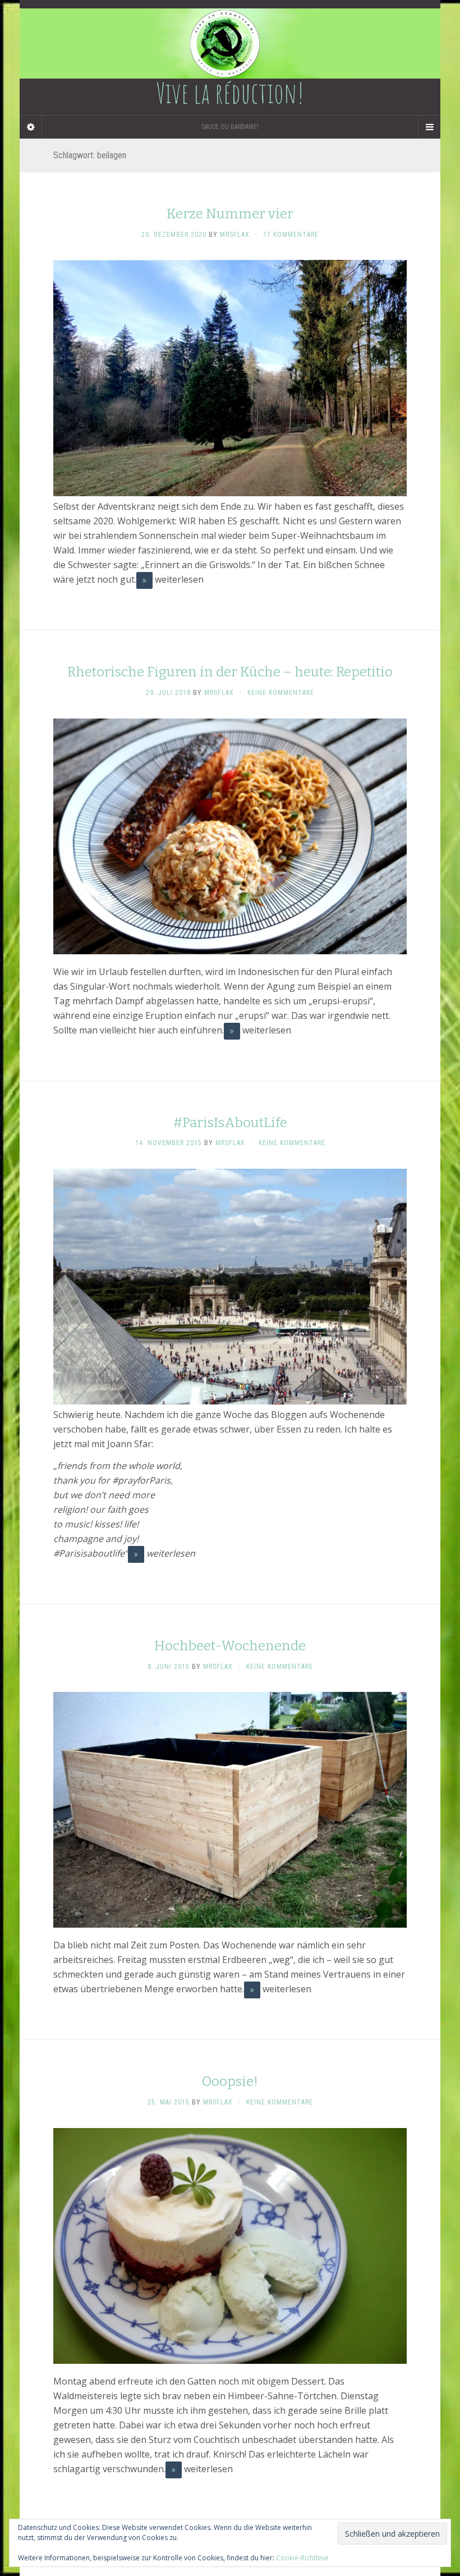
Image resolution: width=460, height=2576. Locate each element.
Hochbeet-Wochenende (230, 1646)
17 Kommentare (291, 235)
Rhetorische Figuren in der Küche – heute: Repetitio (230, 672)
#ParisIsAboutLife (230, 1123)
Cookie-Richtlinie (302, 2558)
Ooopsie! (230, 2081)
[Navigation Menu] (429, 127)
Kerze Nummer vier (230, 214)
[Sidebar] (31, 127)
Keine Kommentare (281, 693)
